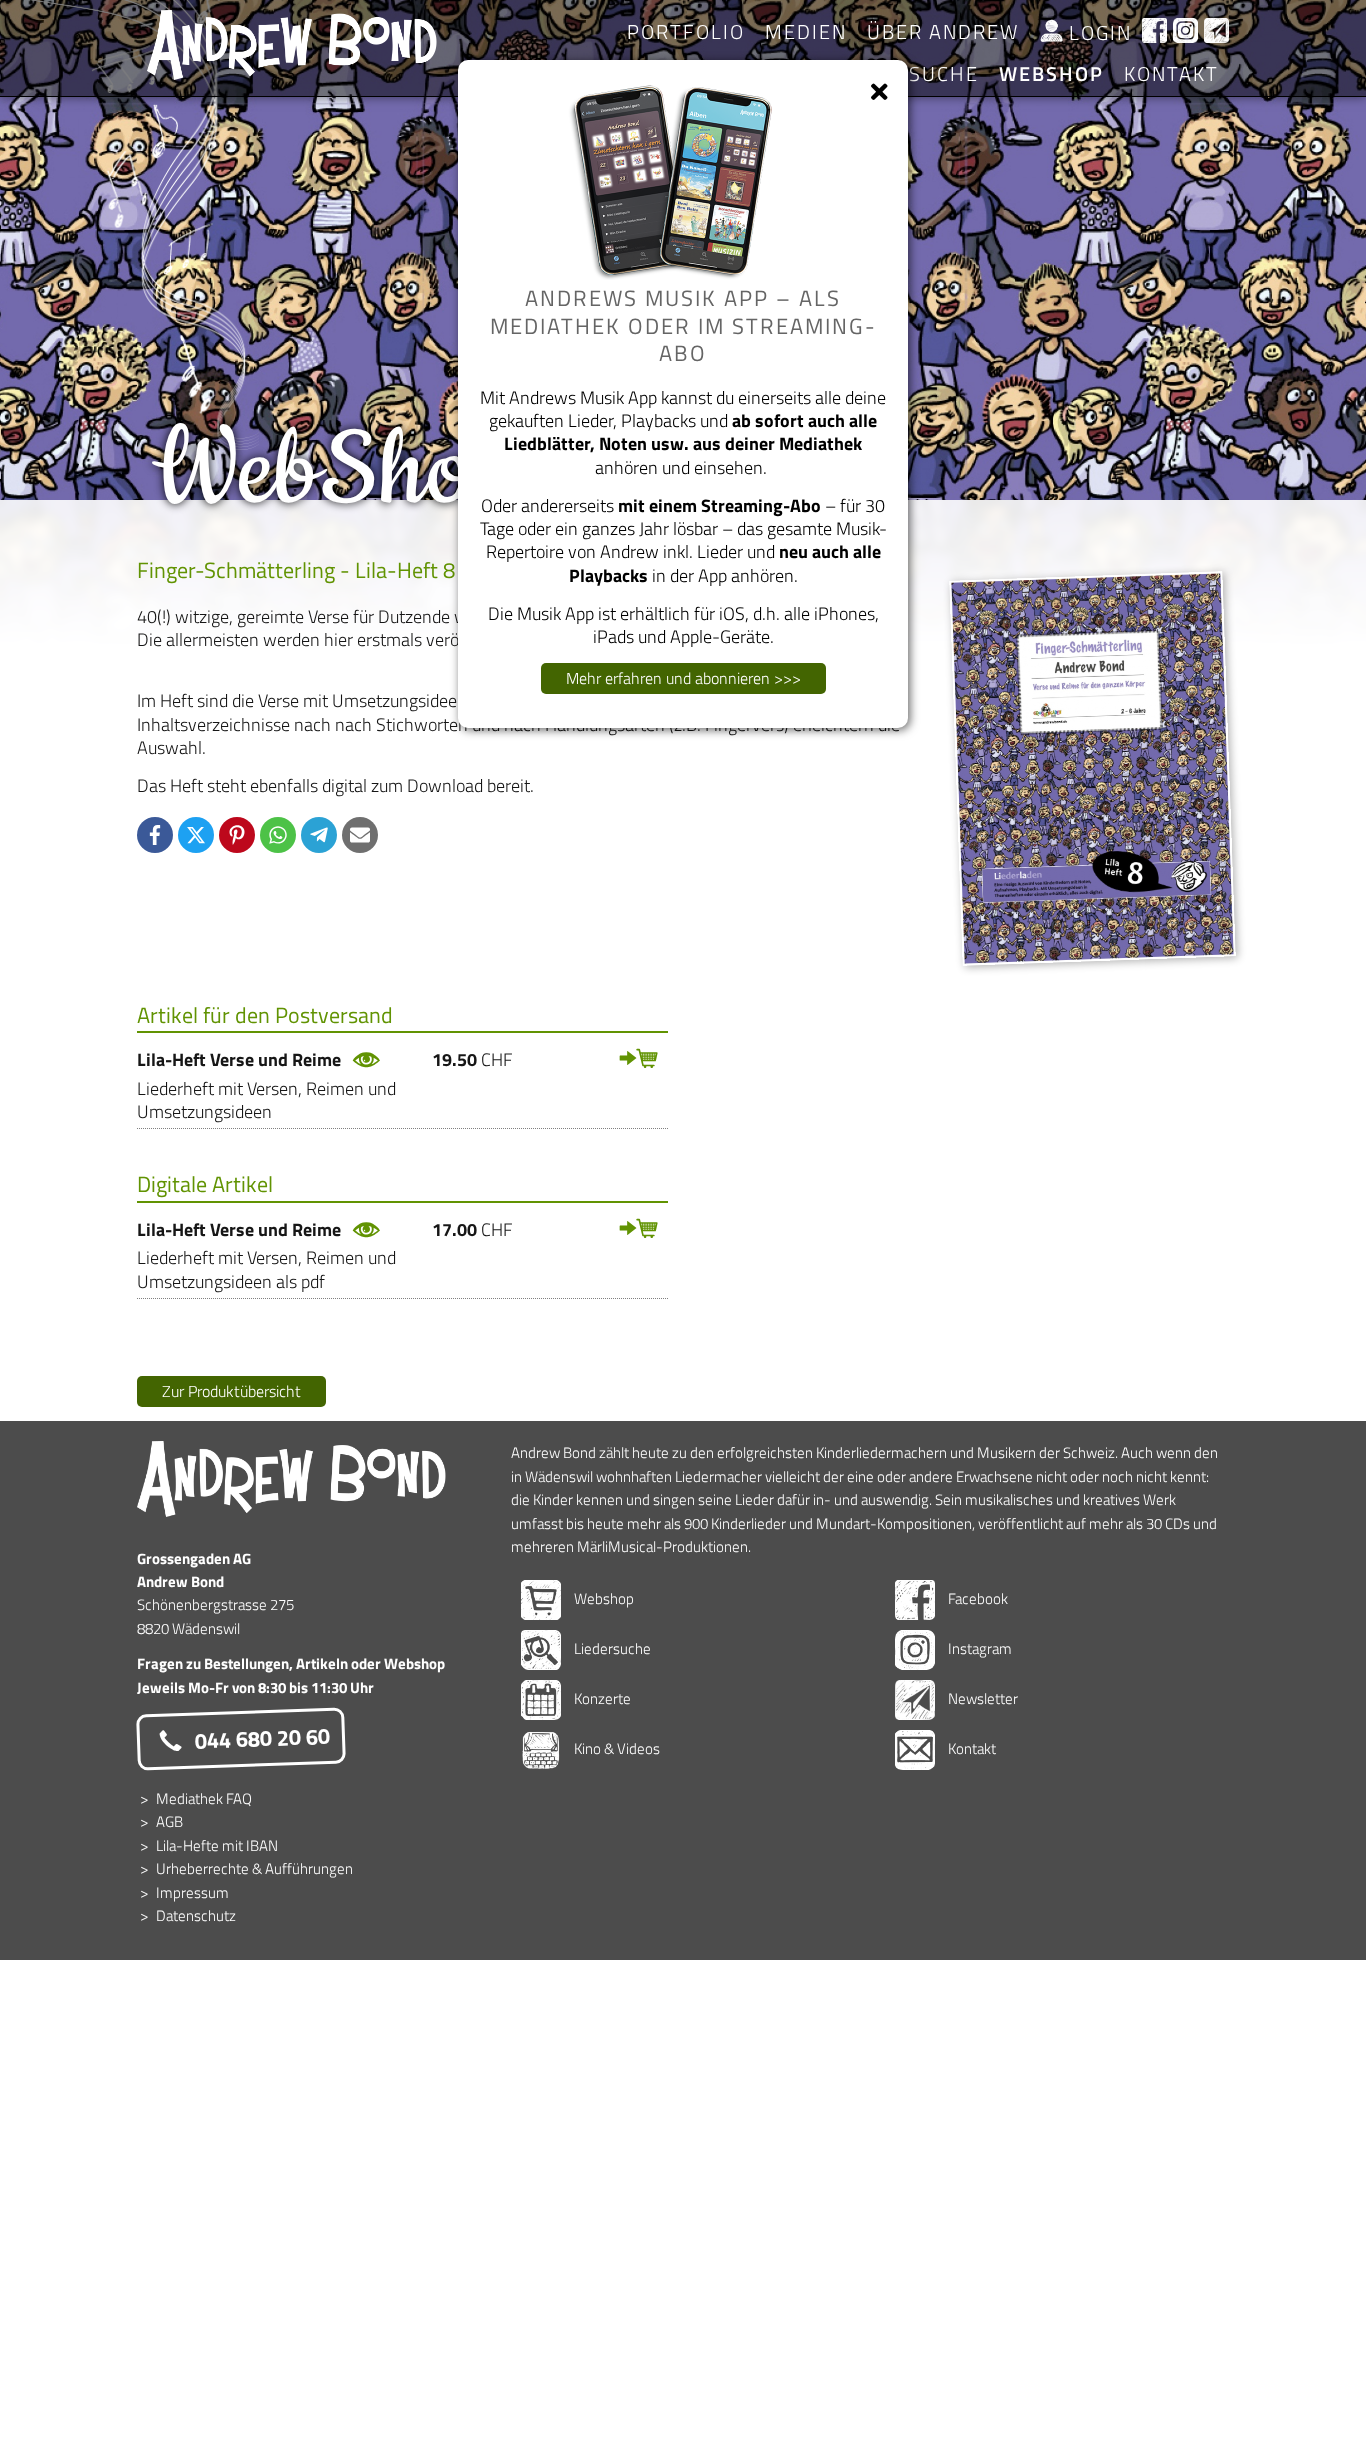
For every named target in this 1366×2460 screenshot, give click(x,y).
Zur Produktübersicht (231, 1391)
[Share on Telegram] (319, 835)
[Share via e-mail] (360, 835)
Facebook (976, 1598)
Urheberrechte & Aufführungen (254, 1868)
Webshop (602, 1598)
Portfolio (686, 31)
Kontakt (1171, 73)
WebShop (1051, 73)
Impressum (192, 1892)
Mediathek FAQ (204, 1798)
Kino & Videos (615, 1748)
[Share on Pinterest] (237, 835)
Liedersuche (611, 1648)
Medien (806, 31)
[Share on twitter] (196, 835)
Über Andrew (943, 31)
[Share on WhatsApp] (278, 835)
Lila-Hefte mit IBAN (217, 1845)
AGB (169, 1821)
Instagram (978, 1648)
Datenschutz (196, 1915)
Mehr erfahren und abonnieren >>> (683, 678)
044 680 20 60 (259, 1738)
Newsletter (981, 1698)
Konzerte (601, 1698)
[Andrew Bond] (292, 1478)
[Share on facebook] (155, 835)
